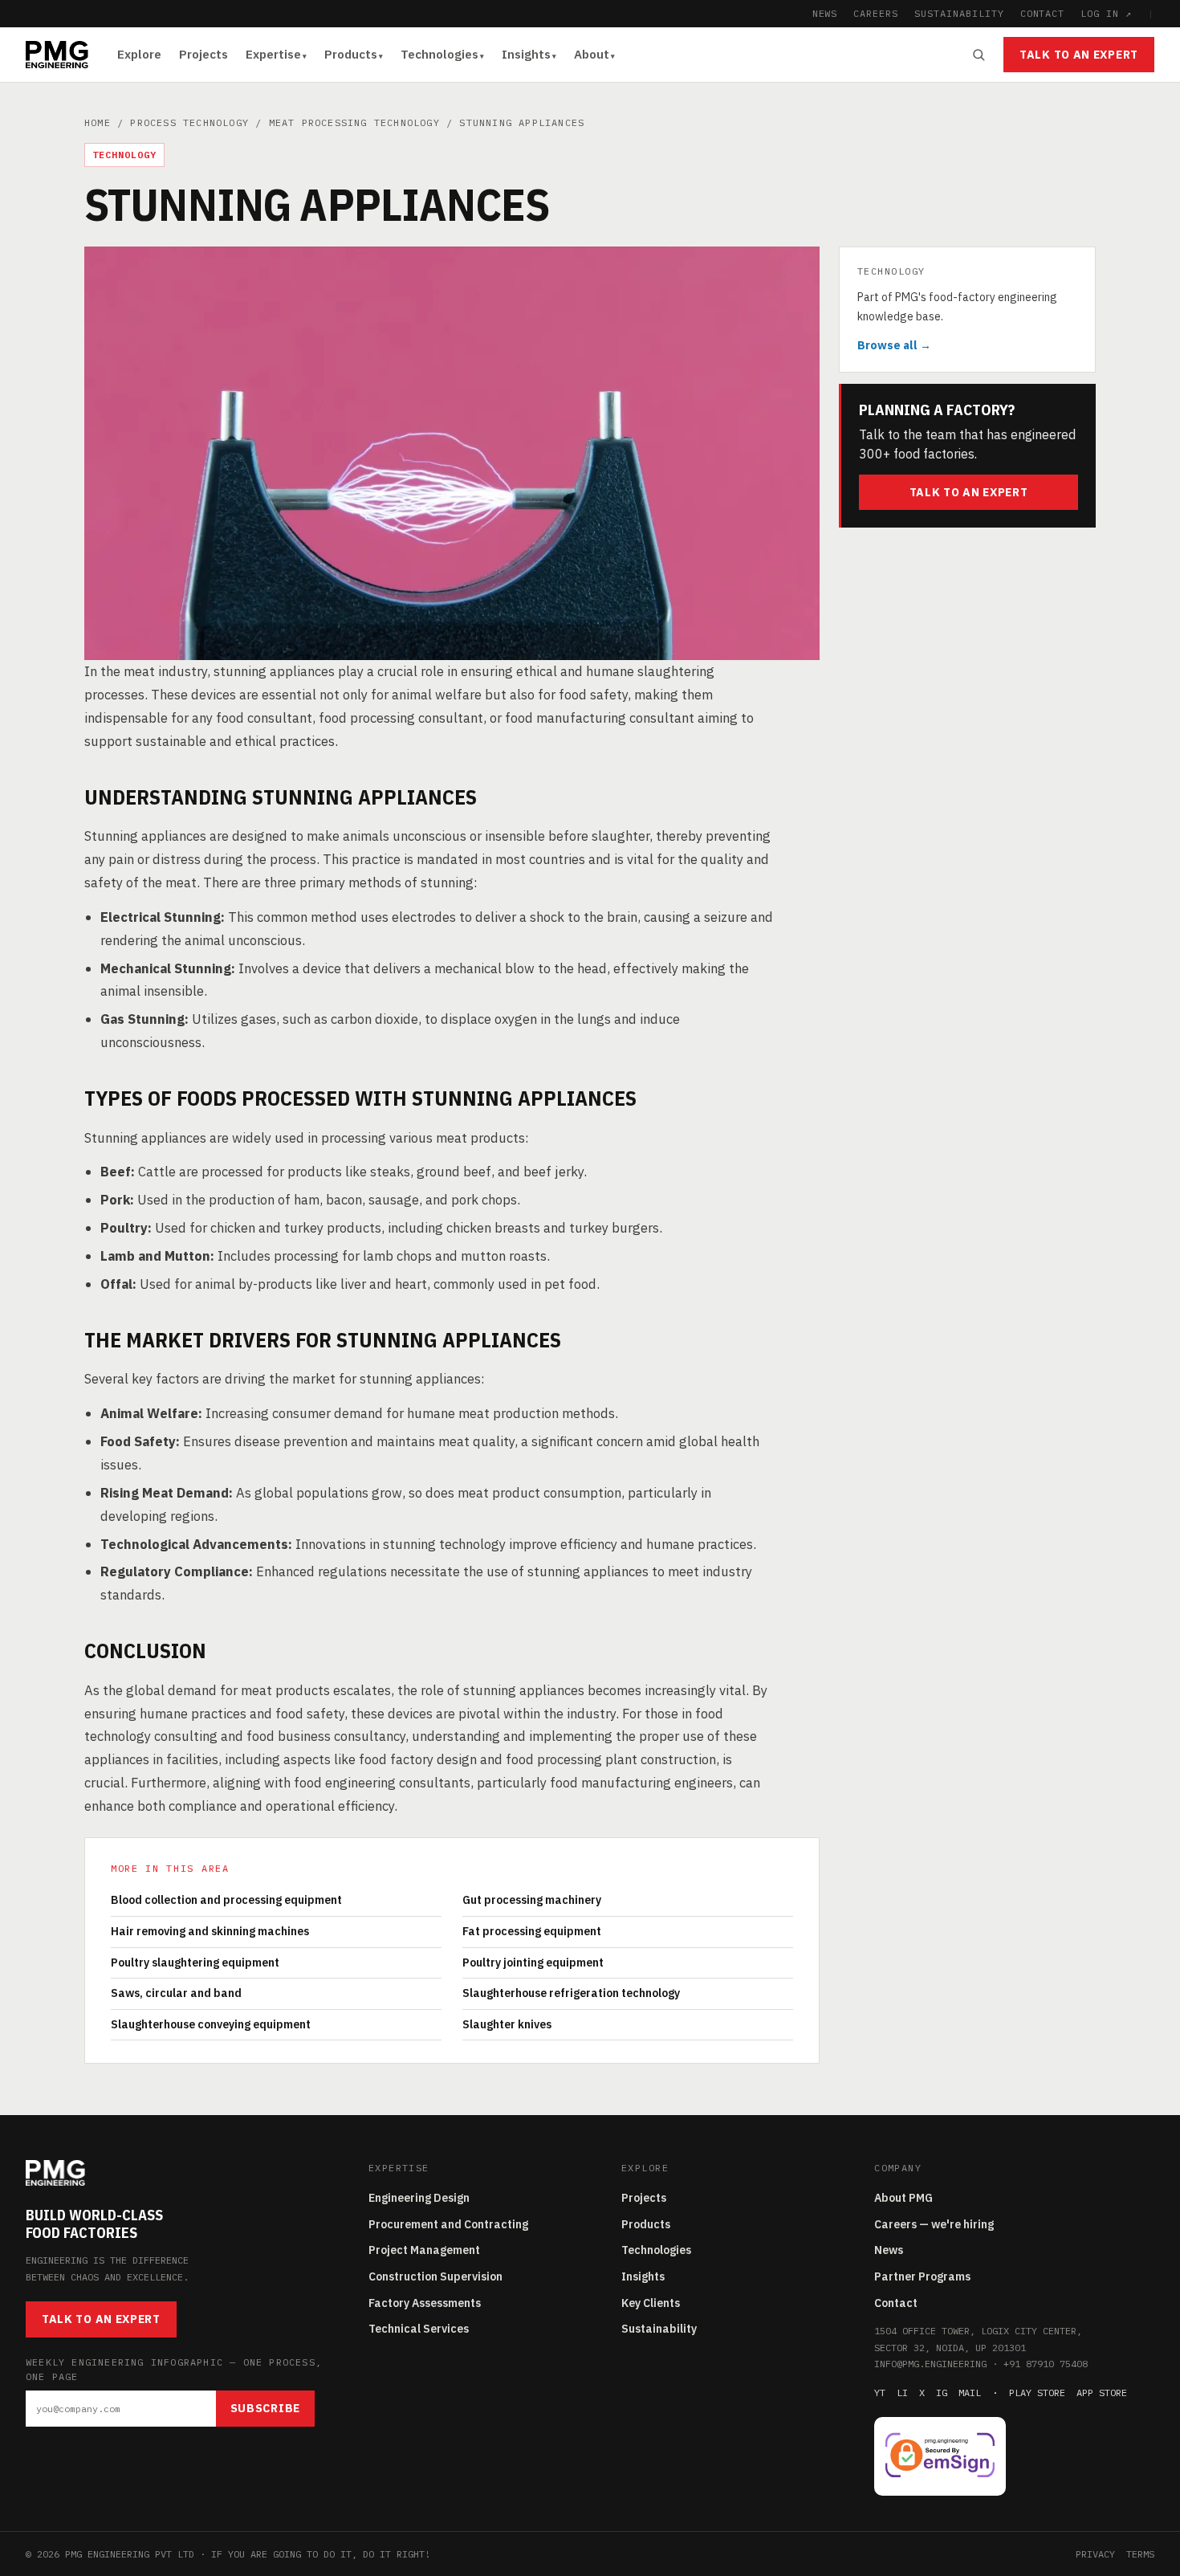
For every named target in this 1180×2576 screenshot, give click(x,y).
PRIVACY (1095, 2554)
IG (942, 2393)
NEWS (825, 13)
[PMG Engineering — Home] (57, 55)
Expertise (273, 54)
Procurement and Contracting (448, 2224)
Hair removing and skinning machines (210, 1931)
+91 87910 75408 (1046, 2364)
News (889, 2250)
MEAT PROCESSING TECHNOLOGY (354, 122)
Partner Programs (922, 2276)
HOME (98, 122)
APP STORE (1102, 2393)
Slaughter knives (507, 2024)
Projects (203, 54)
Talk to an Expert (1079, 55)
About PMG (903, 2198)
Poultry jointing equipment (533, 1963)
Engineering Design (419, 2198)
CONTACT (1043, 13)
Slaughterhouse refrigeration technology (571, 1993)
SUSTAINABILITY (959, 13)
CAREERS (876, 13)
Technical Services (419, 2329)
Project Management (424, 2250)
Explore (139, 54)
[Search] (979, 55)
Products (351, 54)
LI (902, 2393)
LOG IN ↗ (1106, 13)
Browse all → (894, 344)
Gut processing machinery (532, 1900)
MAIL (970, 2393)
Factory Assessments (425, 2303)
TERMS (1140, 2554)
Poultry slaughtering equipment (195, 1963)
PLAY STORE (1037, 2393)
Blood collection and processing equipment (226, 1900)
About (592, 54)
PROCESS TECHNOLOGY (189, 122)
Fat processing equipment (532, 1931)
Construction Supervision (435, 2276)
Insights (526, 54)
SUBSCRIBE (265, 2408)
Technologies (439, 54)
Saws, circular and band (176, 1993)
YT (880, 2393)
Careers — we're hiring (934, 2224)
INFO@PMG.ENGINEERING (930, 2364)
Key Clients (651, 2303)
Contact (896, 2303)
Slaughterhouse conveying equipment (211, 2024)
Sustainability (659, 2329)
